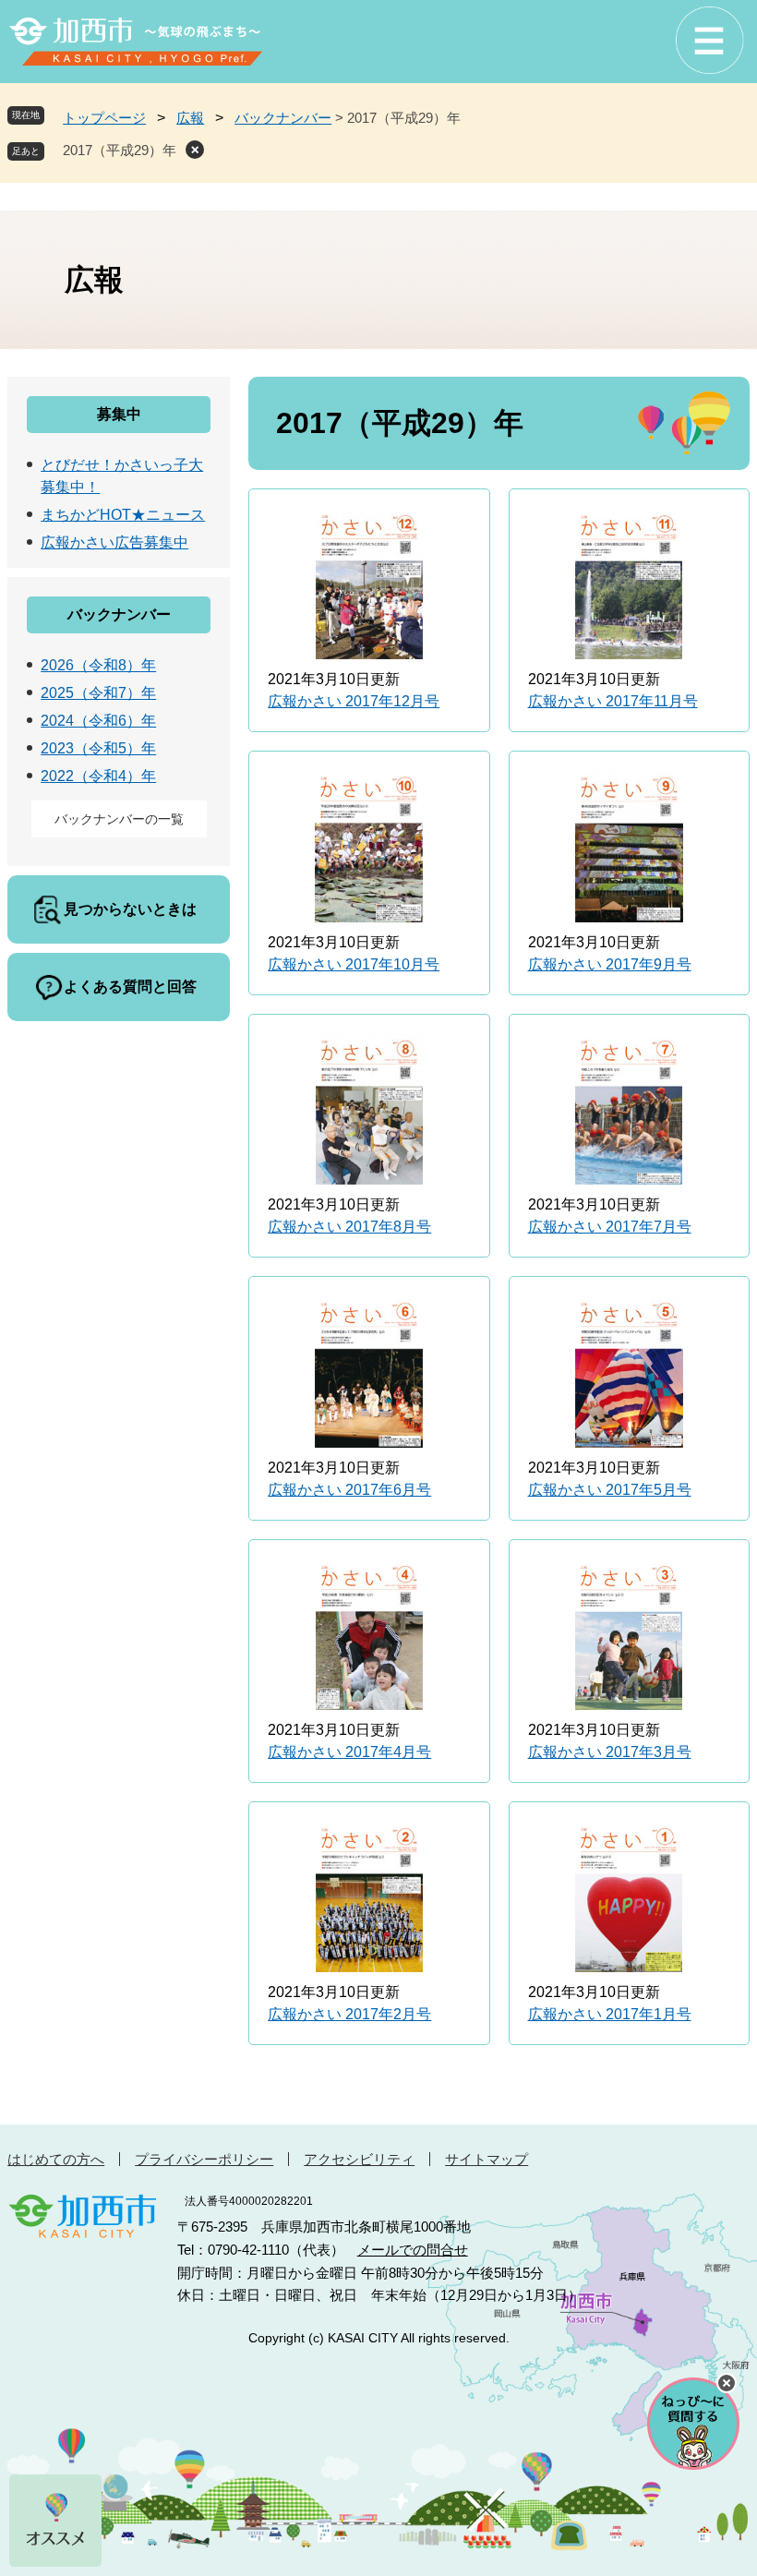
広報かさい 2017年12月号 (354, 701)
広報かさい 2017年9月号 (610, 964)
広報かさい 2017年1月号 (610, 2014)
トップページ (104, 118)
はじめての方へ (56, 2159)
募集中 (119, 414)
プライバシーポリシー (204, 2159)
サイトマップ (487, 2159)
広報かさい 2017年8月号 (349, 1227)
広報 (190, 118)
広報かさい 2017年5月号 (610, 1490)
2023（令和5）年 (98, 748)
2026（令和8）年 (98, 665)
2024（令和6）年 (98, 721)
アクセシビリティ (359, 2159)
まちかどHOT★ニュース (123, 515)
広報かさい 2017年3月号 (610, 1752)
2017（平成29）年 (120, 150)
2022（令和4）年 (98, 776)
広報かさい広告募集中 (114, 542)
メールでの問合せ (413, 2250)
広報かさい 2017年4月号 (349, 1752)
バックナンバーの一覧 (119, 819)
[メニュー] (709, 41)
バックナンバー (283, 118)
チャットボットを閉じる (727, 2383)
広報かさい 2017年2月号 (349, 2014)
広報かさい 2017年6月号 (349, 1490)
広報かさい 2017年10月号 (354, 964)
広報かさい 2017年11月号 (613, 701)
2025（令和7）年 (98, 693)
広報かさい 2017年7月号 (610, 1227)
